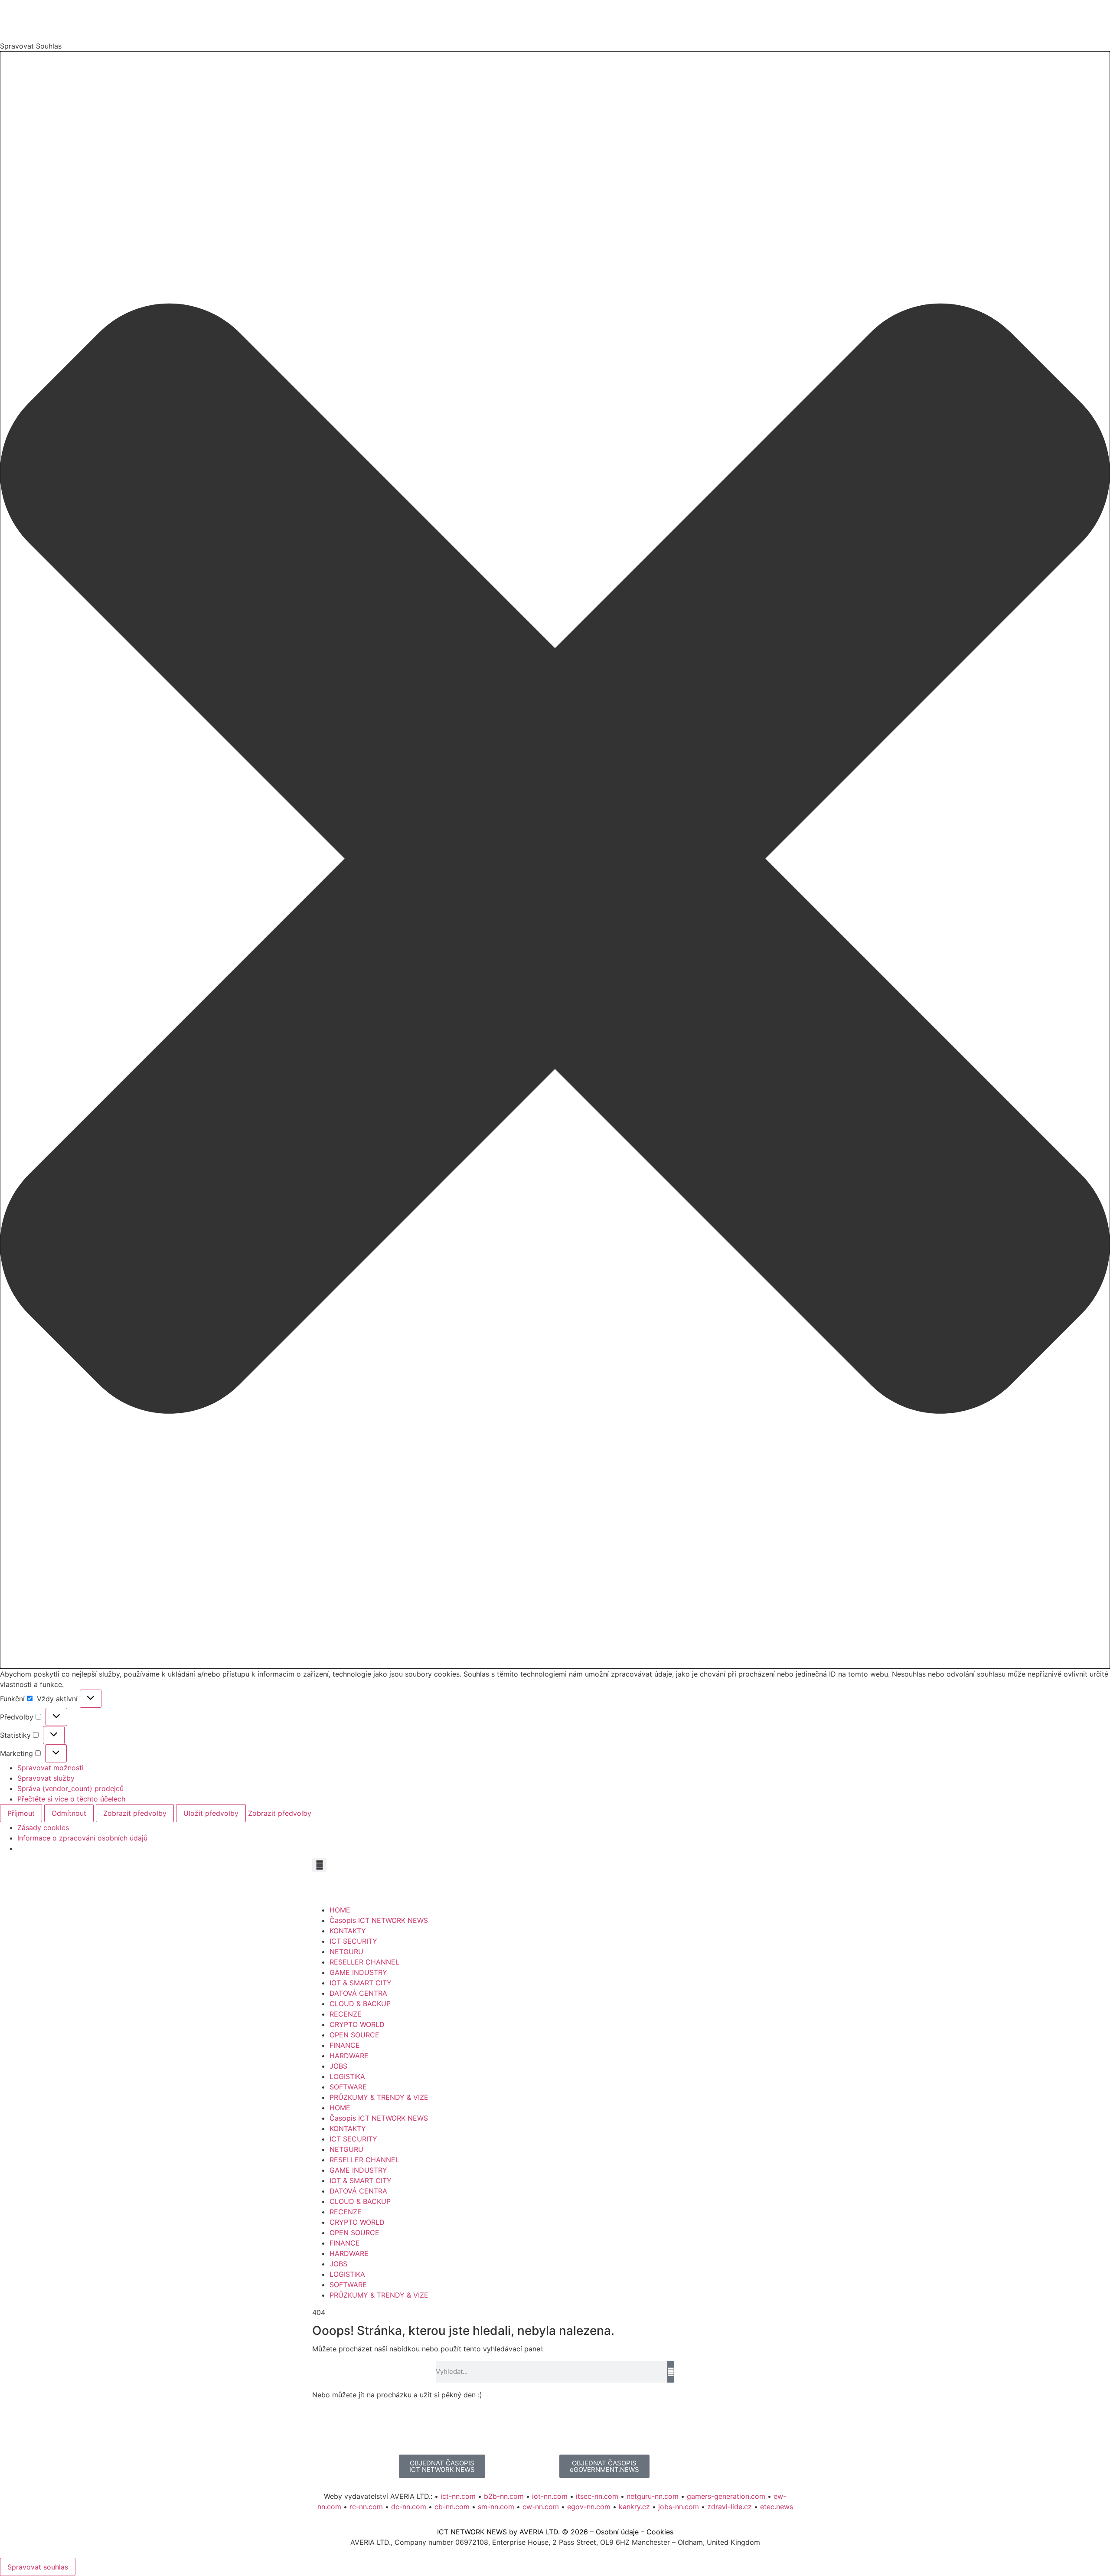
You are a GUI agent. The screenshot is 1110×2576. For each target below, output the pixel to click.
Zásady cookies (43, 1827)
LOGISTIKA (347, 2076)
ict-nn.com (458, 2496)
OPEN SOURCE (354, 2035)
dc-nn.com (409, 2507)
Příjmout (21, 1813)
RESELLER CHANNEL (364, 1962)
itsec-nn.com (597, 2496)
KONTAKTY (348, 1931)
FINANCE (345, 2045)
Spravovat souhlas (38, 2567)
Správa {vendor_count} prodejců (70, 1788)
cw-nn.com (541, 2507)
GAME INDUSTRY (358, 1972)
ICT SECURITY (353, 1941)
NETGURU (346, 1952)
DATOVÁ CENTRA (358, 1993)
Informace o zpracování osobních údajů (82, 1838)
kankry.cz (634, 2507)
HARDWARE (349, 2056)
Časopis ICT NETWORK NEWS (379, 1920)
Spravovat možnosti (51, 1768)
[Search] (671, 2372)
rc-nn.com (366, 2507)
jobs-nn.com (679, 2507)
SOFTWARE (348, 2087)
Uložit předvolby (211, 1813)
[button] (555, 860)
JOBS (338, 2066)
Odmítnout (69, 1813)
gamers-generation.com (726, 2496)
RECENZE (346, 2014)
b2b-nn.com (504, 2496)
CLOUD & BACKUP (360, 2004)
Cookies (660, 2532)
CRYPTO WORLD (357, 2024)
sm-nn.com (496, 2507)
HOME (340, 1910)
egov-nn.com (589, 2507)
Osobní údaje (617, 2532)
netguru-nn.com (653, 2496)
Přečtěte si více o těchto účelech (71, 1799)
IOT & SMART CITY (361, 1983)
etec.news (777, 2507)
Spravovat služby (46, 1778)
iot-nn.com (550, 2496)
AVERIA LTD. (540, 2532)
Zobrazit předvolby (135, 1813)
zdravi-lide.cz (730, 2507)
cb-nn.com (452, 2507)
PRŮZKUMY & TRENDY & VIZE (379, 2097)
